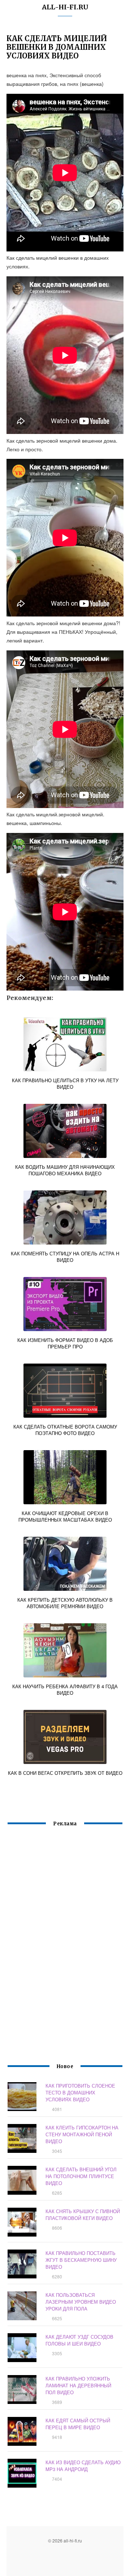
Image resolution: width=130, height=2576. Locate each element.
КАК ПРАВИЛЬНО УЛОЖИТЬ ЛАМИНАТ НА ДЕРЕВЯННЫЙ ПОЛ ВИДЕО (78, 2385)
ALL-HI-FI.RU (65, 7)
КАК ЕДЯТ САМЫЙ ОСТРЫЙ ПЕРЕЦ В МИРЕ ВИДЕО (78, 2424)
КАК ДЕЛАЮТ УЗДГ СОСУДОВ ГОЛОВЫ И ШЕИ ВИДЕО (79, 2340)
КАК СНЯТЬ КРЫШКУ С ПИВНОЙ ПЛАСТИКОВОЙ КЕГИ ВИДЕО (83, 2215)
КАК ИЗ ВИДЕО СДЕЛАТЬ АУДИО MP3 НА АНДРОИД (83, 2466)
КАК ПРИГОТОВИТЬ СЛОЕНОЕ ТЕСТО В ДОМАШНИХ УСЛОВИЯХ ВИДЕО (80, 2092)
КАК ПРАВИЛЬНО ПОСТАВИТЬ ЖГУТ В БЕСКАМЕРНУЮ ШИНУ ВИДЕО (81, 2260)
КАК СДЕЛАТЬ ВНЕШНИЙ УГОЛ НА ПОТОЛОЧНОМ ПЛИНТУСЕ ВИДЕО (81, 2176)
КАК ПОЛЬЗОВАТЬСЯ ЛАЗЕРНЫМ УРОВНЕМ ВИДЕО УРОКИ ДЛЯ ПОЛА (81, 2302)
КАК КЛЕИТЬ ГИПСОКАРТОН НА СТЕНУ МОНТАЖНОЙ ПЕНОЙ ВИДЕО (82, 2134)
